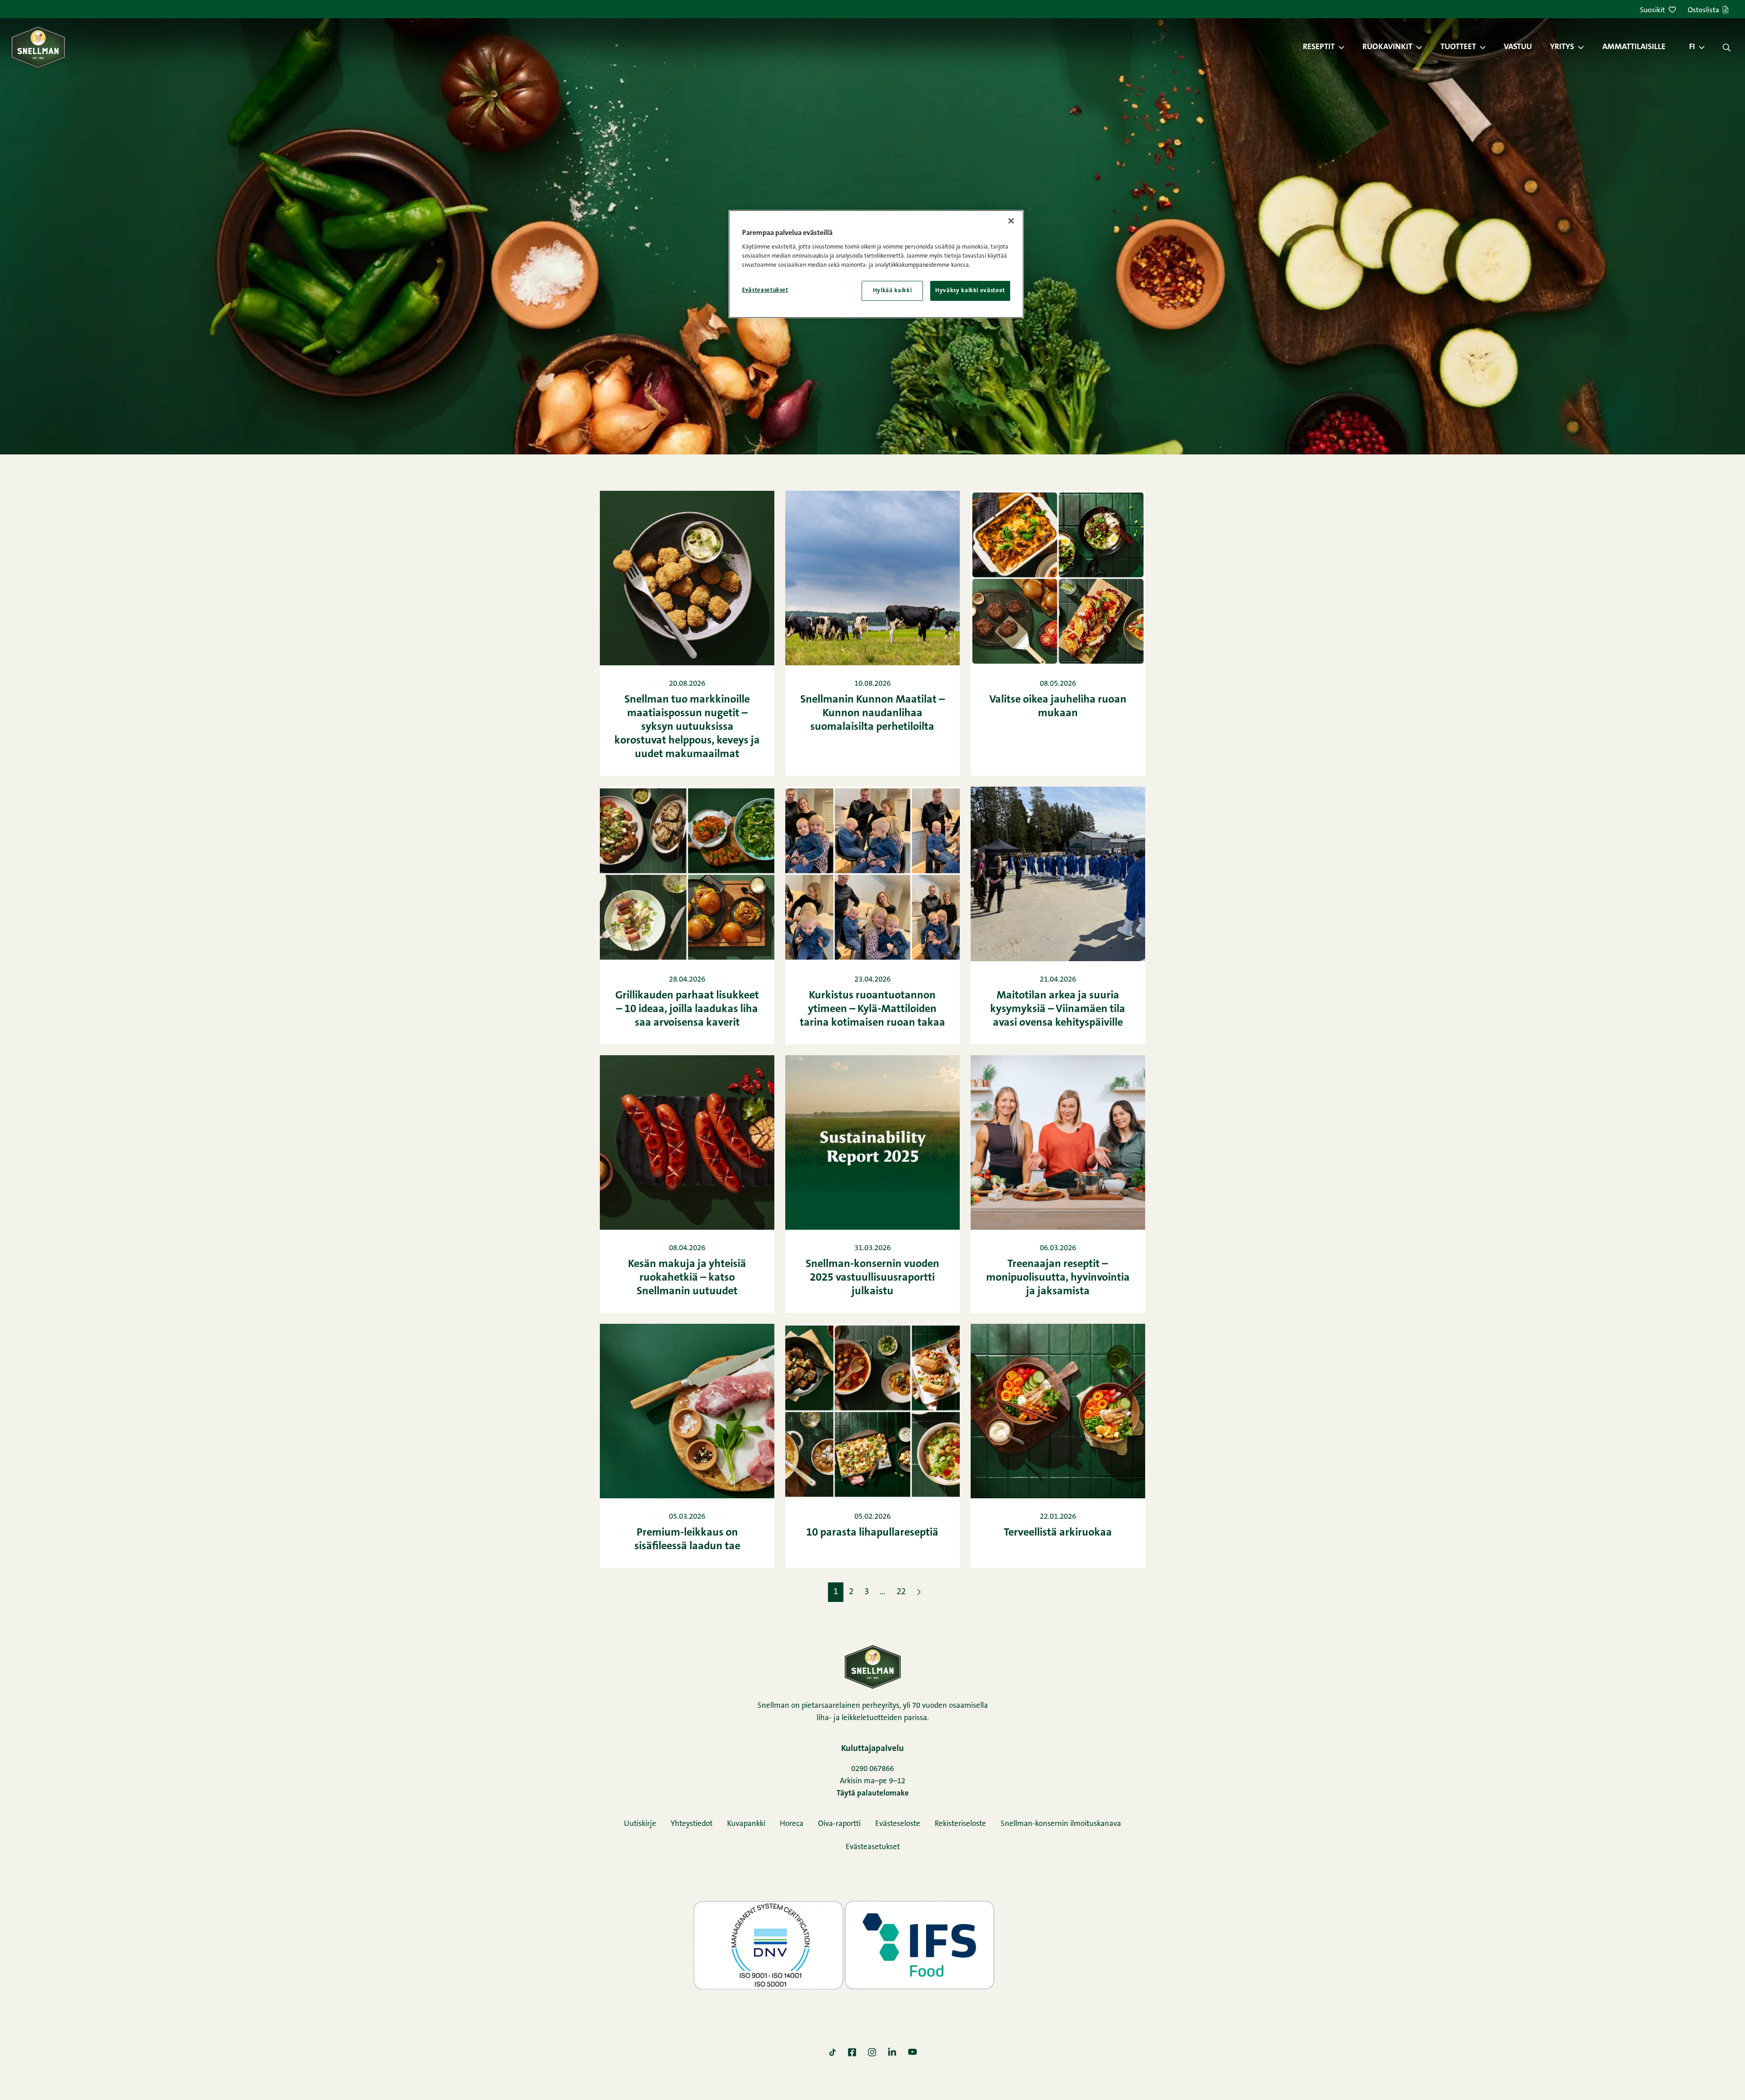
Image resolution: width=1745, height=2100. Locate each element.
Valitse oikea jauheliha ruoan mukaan (1058, 707)
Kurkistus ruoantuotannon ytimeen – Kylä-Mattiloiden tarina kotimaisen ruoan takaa (872, 1009)
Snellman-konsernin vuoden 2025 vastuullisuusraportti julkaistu (872, 1278)
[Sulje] (1011, 221)
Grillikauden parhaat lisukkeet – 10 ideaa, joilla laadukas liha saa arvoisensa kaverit (687, 1009)
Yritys (1562, 47)
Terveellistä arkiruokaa (1058, 1533)
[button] (1346, 47)
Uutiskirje (640, 1824)
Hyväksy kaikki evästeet (970, 291)
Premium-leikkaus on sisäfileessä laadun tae (687, 1540)
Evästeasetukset (873, 1847)
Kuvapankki (746, 1824)
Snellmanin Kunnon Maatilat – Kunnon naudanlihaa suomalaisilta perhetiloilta (872, 713)
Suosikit (1653, 10)
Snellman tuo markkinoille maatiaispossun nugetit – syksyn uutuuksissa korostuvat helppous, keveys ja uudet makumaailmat (687, 727)
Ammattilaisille (1634, 47)
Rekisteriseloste (960, 1824)
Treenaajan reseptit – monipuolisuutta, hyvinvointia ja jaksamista (1058, 1278)
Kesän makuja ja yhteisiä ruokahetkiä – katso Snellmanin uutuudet (687, 1278)
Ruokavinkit (1387, 47)
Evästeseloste (898, 1824)
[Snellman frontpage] (38, 47)
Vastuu (1518, 47)
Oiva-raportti (839, 1824)
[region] (876, 264)
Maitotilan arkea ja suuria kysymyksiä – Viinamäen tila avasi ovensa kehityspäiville (1058, 1009)
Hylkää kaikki (892, 291)
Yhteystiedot (692, 1824)
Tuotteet (1458, 47)
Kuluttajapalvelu (872, 1749)
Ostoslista (1703, 10)
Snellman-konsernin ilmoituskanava (1061, 1824)
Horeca (792, 1824)
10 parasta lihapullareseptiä (872, 1533)
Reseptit (1319, 47)
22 (901, 1592)
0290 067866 (872, 1769)
